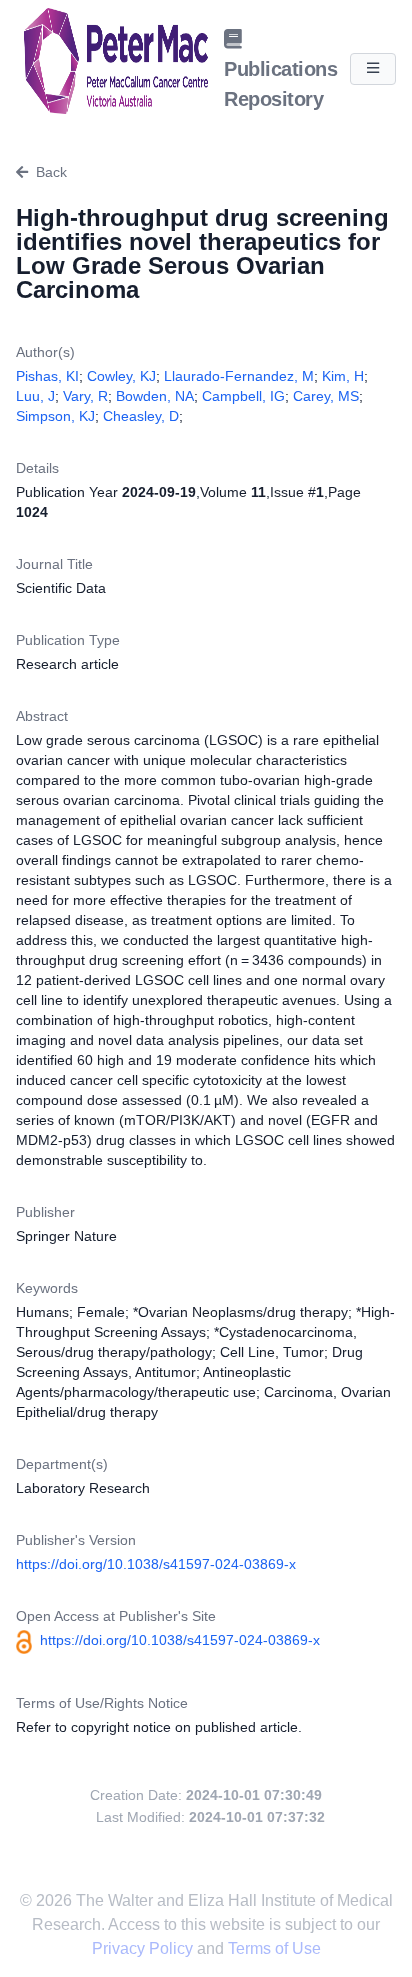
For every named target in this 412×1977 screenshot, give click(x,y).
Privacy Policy (144, 1948)
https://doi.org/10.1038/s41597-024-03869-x (156, 1564)
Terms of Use (274, 1948)
